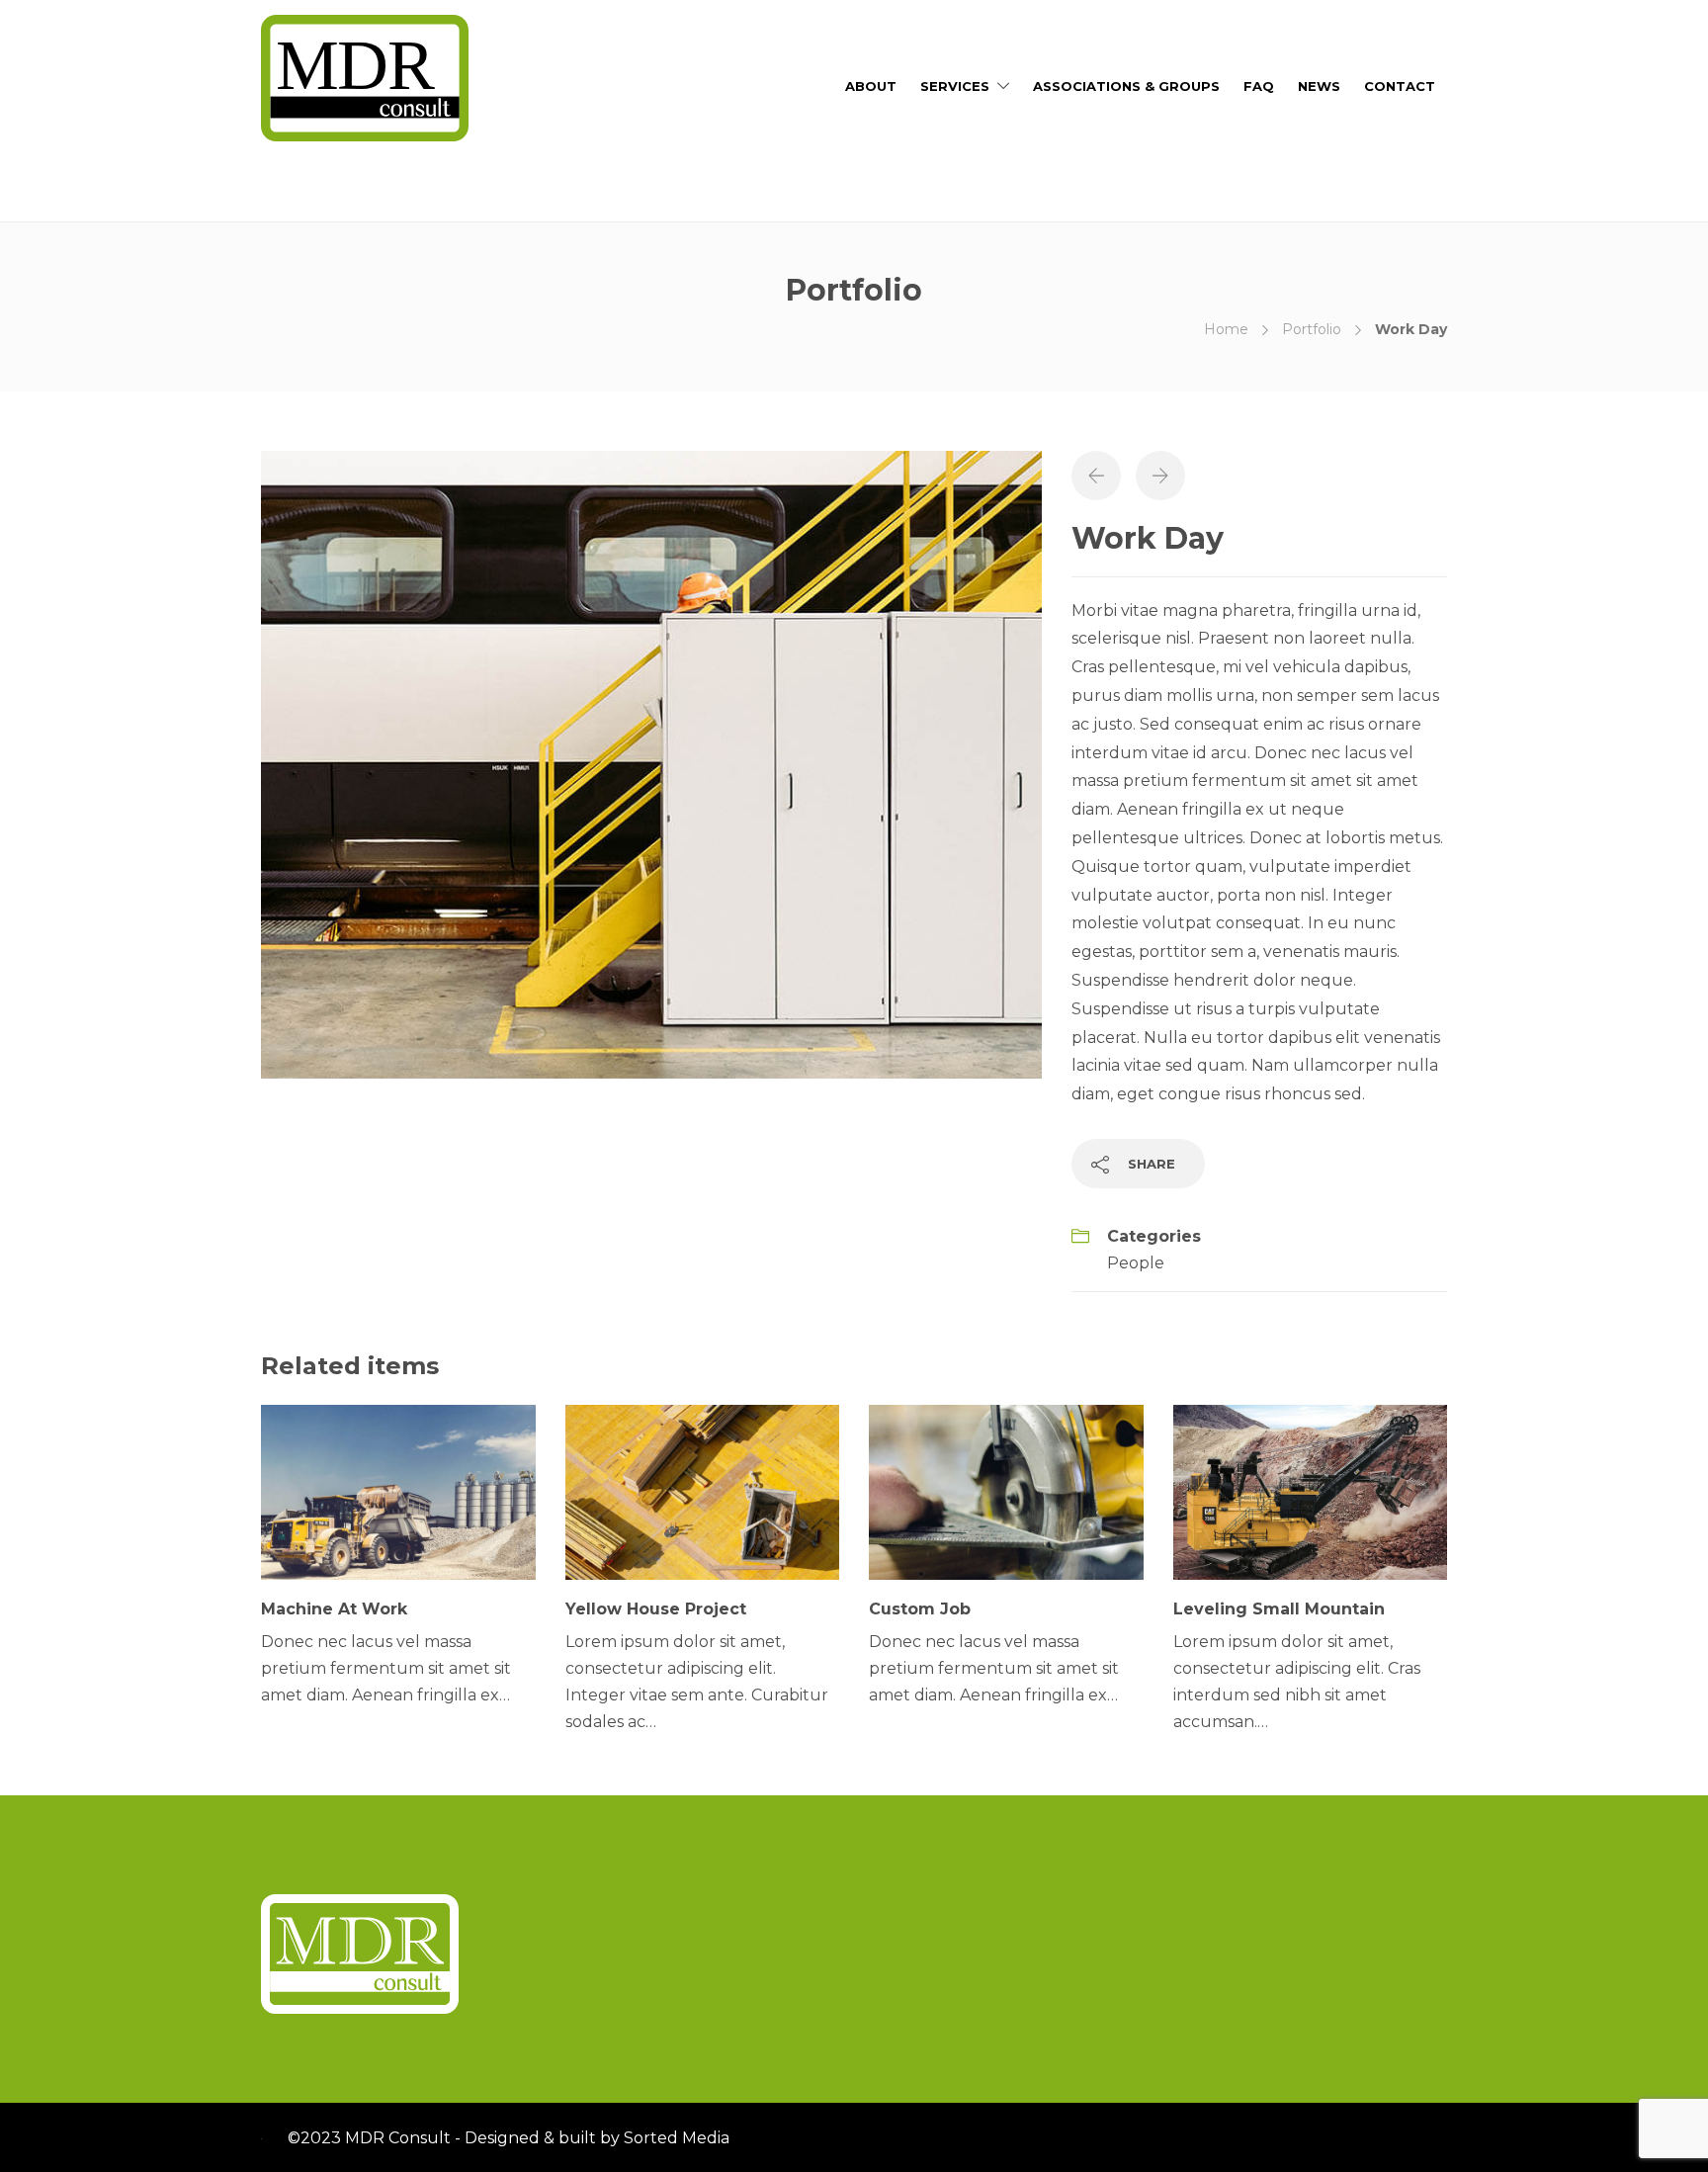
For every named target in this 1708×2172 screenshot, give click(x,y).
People (1136, 1263)
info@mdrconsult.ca (485, 190)
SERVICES (955, 86)
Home (1226, 329)
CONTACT (1400, 86)
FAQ (1259, 86)
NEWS (1319, 86)
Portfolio (1312, 329)
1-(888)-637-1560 (326, 190)
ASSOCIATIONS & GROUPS (1126, 86)
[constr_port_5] (651, 763)
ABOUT (871, 86)
